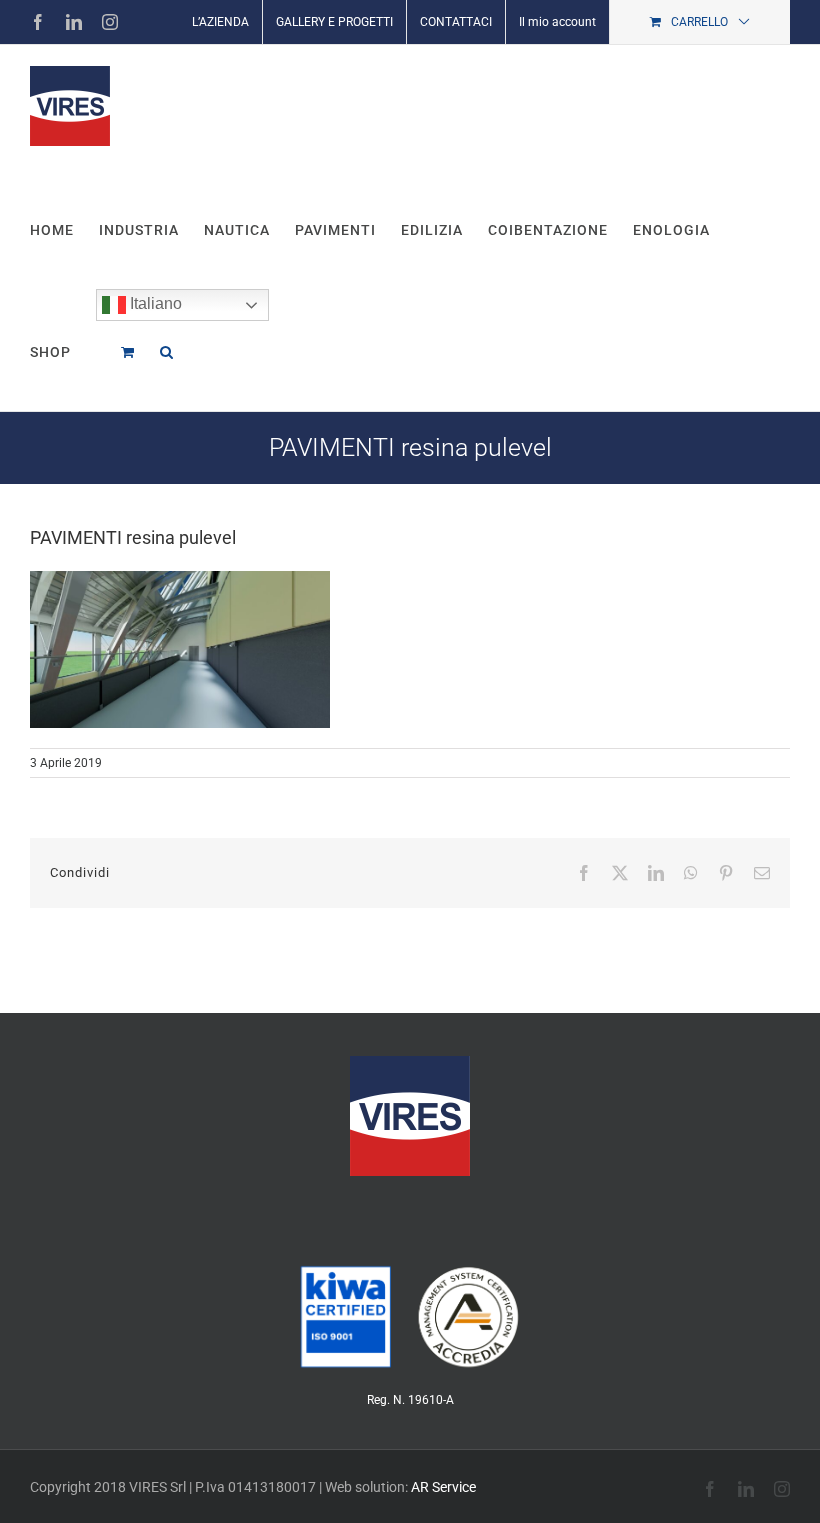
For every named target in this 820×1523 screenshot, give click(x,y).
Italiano (154, 303)
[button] (167, 350)
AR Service (443, 1487)
